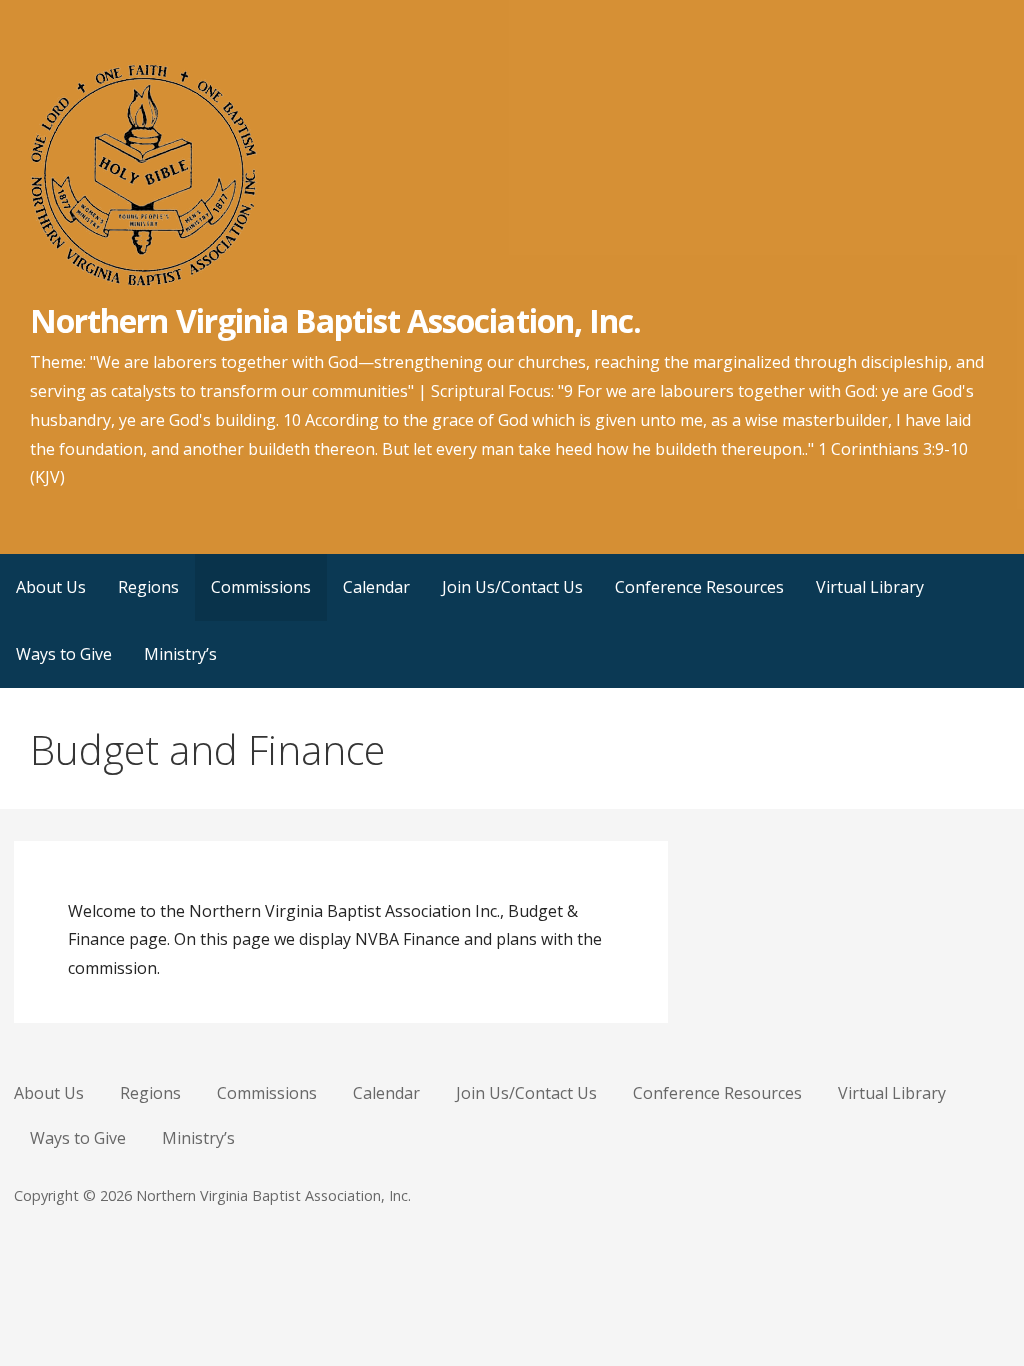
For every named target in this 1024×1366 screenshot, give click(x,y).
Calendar (376, 587)
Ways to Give (64, 654)
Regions (148, 587)
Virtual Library (870, 587)
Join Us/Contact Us (512, 587)
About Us (51, 587)
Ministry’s (180, 654)
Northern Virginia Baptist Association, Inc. (335, 320)
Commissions (261, 587)
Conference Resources (699, 587)
